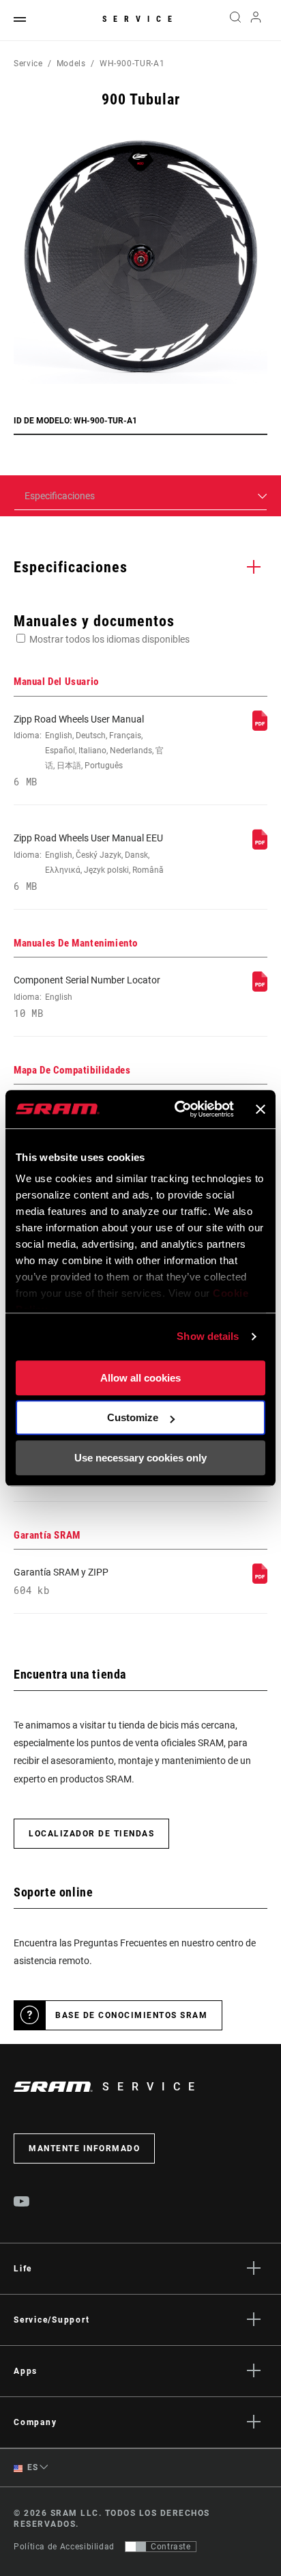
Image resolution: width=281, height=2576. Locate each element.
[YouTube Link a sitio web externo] (22, 2203)
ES (32, 2467)
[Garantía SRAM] (260, 1580)
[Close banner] (261, 1109)
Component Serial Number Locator (87, 996)
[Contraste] (136, 2547)
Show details (208, 1336)
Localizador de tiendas (91, 1834)
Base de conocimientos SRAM (131, 2015)
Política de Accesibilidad (64, 2547)
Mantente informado (84, 2148)
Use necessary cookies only (140, 1458)
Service (140, 19)
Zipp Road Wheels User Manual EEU (89, 862)
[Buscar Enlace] (235, 20)
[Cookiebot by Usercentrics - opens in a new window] (177, 1109)
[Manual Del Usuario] (260, 727)
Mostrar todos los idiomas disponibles (109, 639)
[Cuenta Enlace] (256, 20)
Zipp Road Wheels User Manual (89, 751)
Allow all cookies (140, 1378)
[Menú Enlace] (20, 20)
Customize (133, 1417)
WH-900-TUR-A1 (132, 64)
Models (71, 64)
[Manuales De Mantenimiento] (260, 988)
